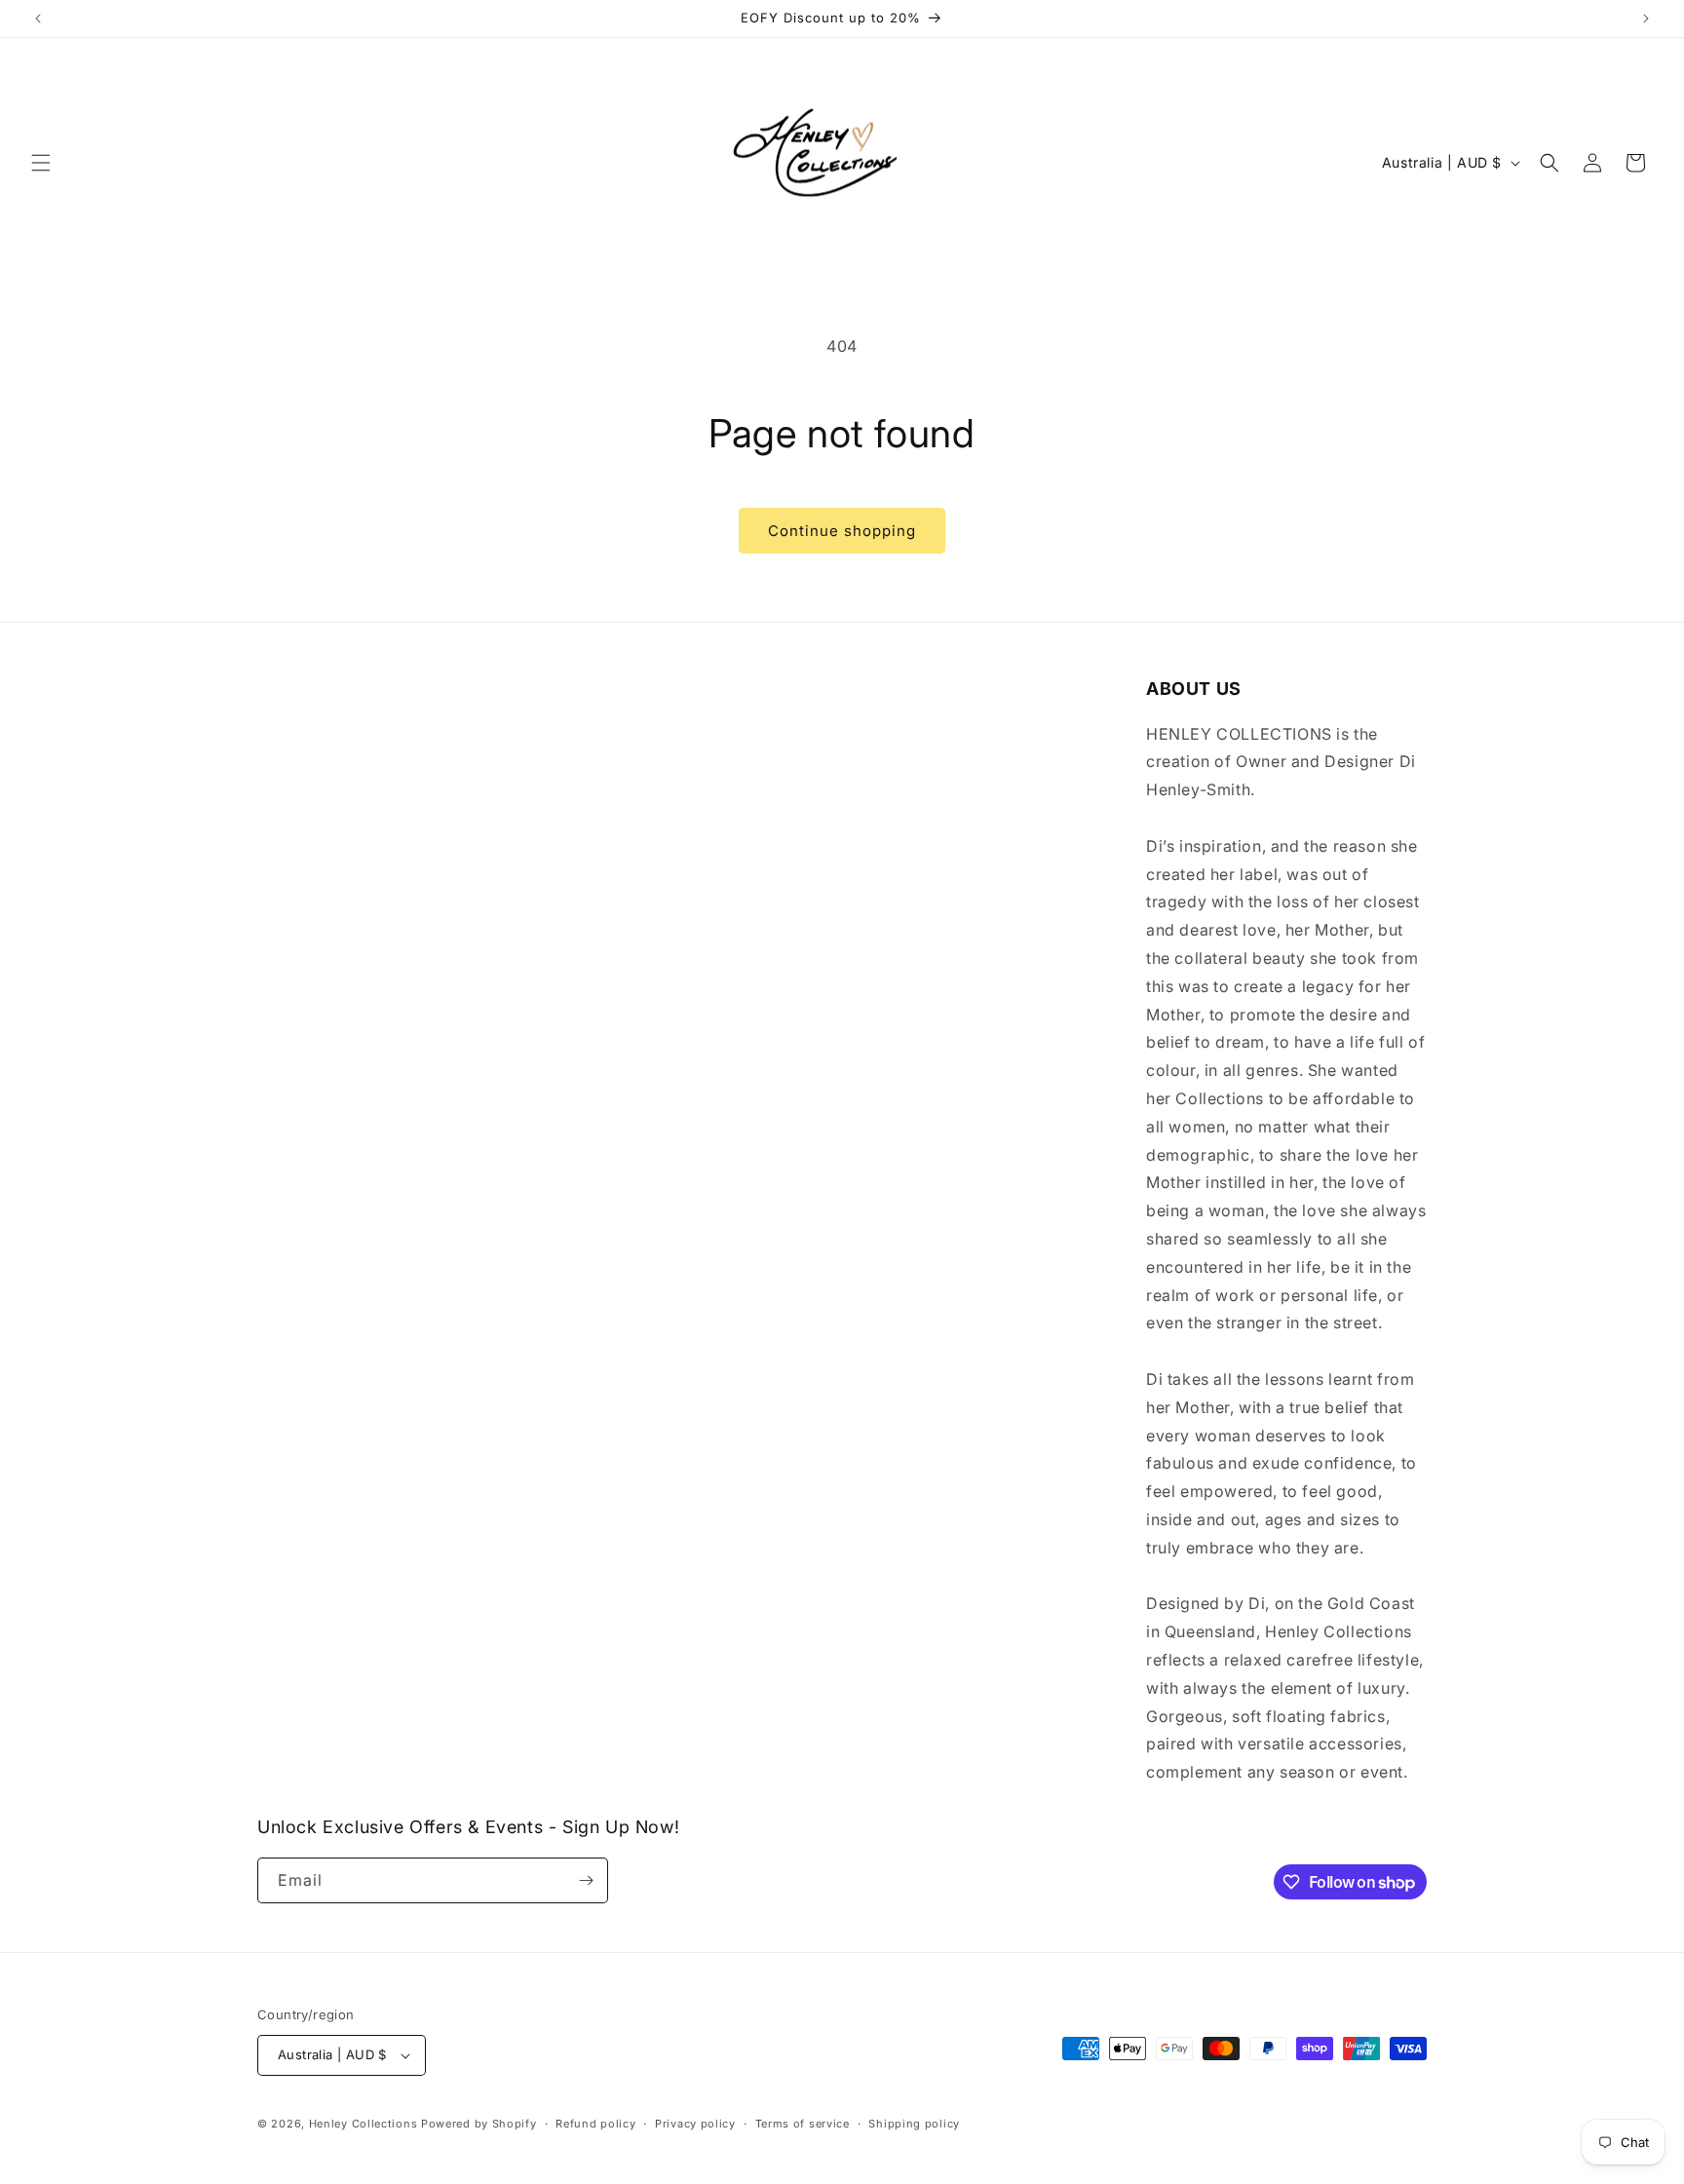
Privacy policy (695, 2124)
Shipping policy (914, 2124)
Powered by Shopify (479, 2124)
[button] (41, 163)
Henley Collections (364, 2124)
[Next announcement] (1646, 19)
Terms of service (803, 2124)
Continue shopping (842, 531)
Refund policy (595, 2124)
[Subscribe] (586, 1880)
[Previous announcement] (38, 19)
